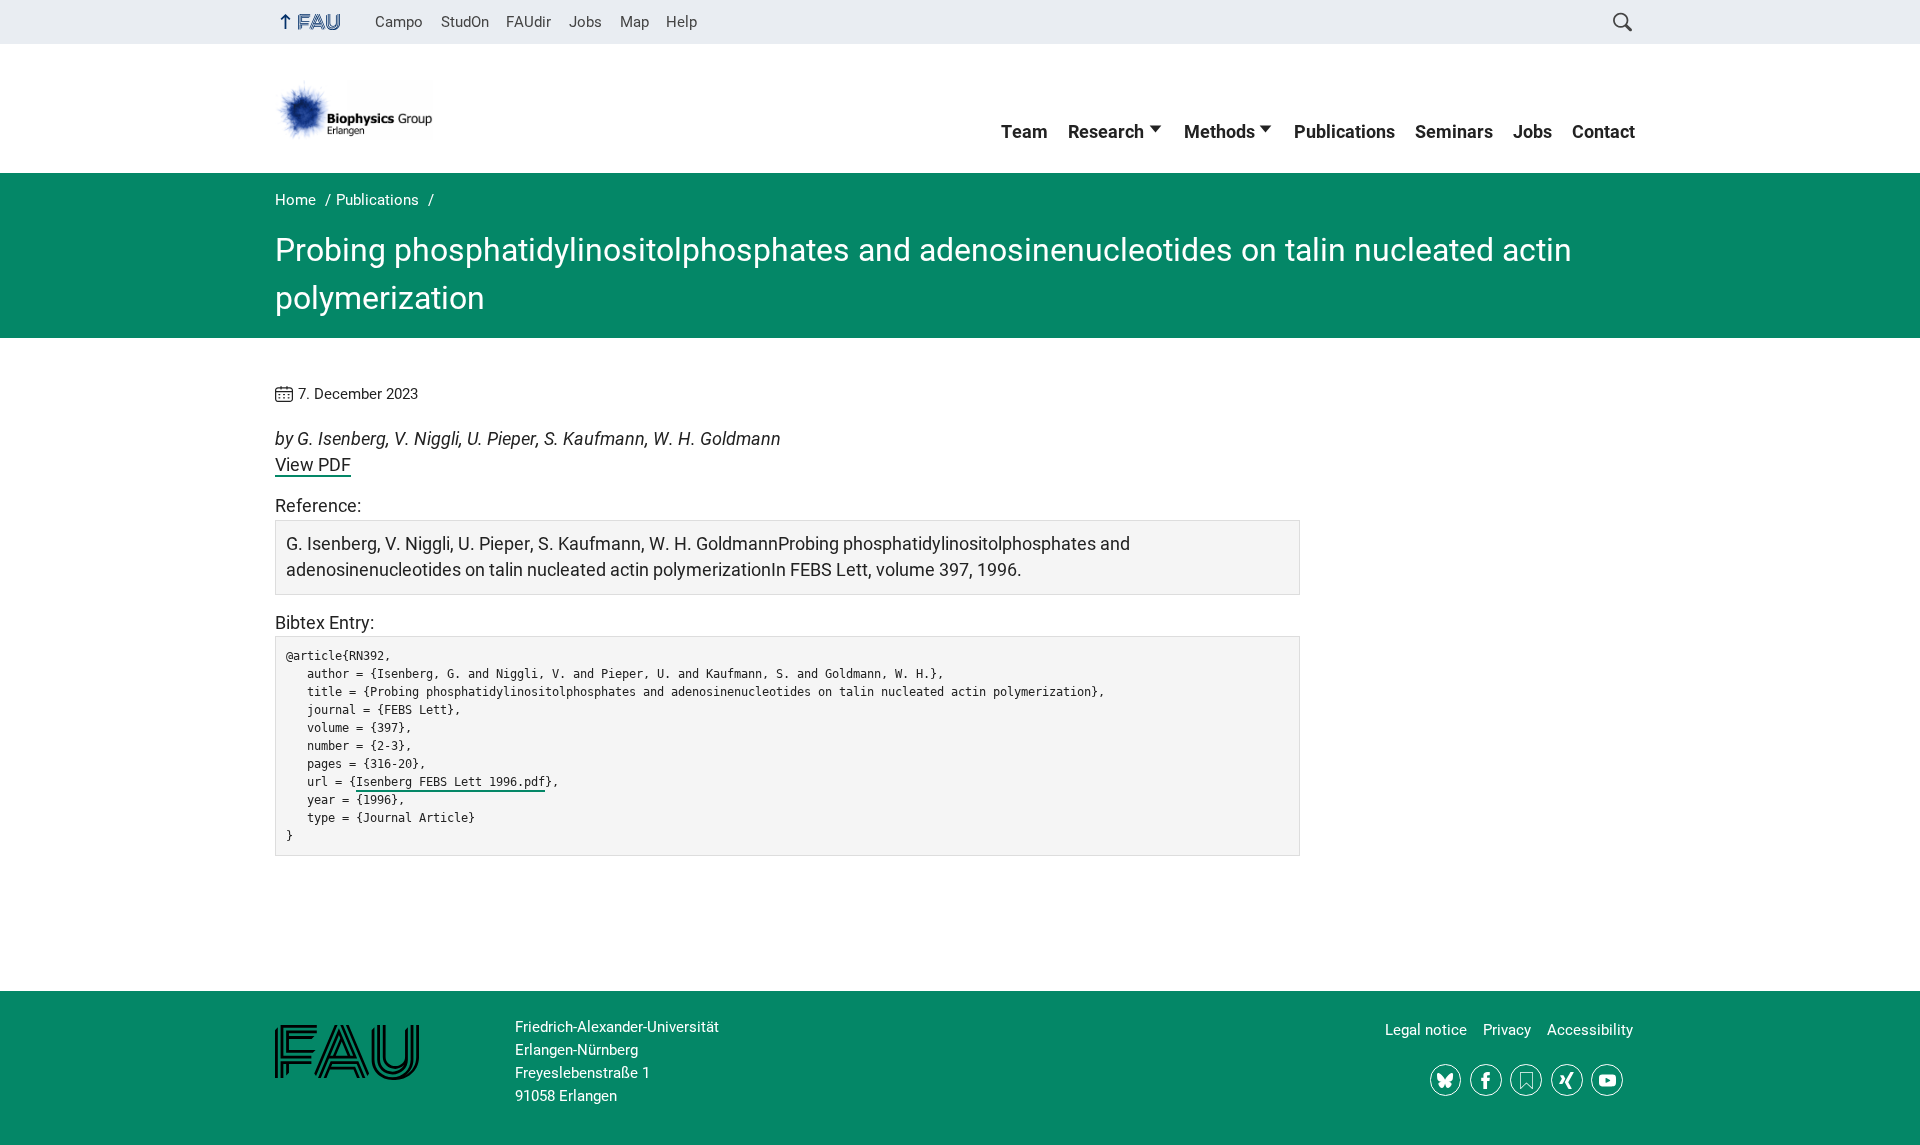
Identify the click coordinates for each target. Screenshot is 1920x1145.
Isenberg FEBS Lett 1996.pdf (450, 782)
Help (681, 22)
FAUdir (528, 22)
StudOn (465, 22)
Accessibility (1590, 1030)
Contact (1603, 132)
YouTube (1607, 1080)
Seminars (1454, 132)
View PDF (313, 465)
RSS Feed (1526, 1080)
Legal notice (1426, 1030)
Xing (1567, 1080)
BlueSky (1446, 1080)
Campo (399, 22)
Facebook (1486, 1080)
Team (1024, 132)
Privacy (1507, 1030)
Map (634, 22)
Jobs (585, 22)
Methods (1219, 132)
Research (1106, 132)
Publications (1344, 132)
